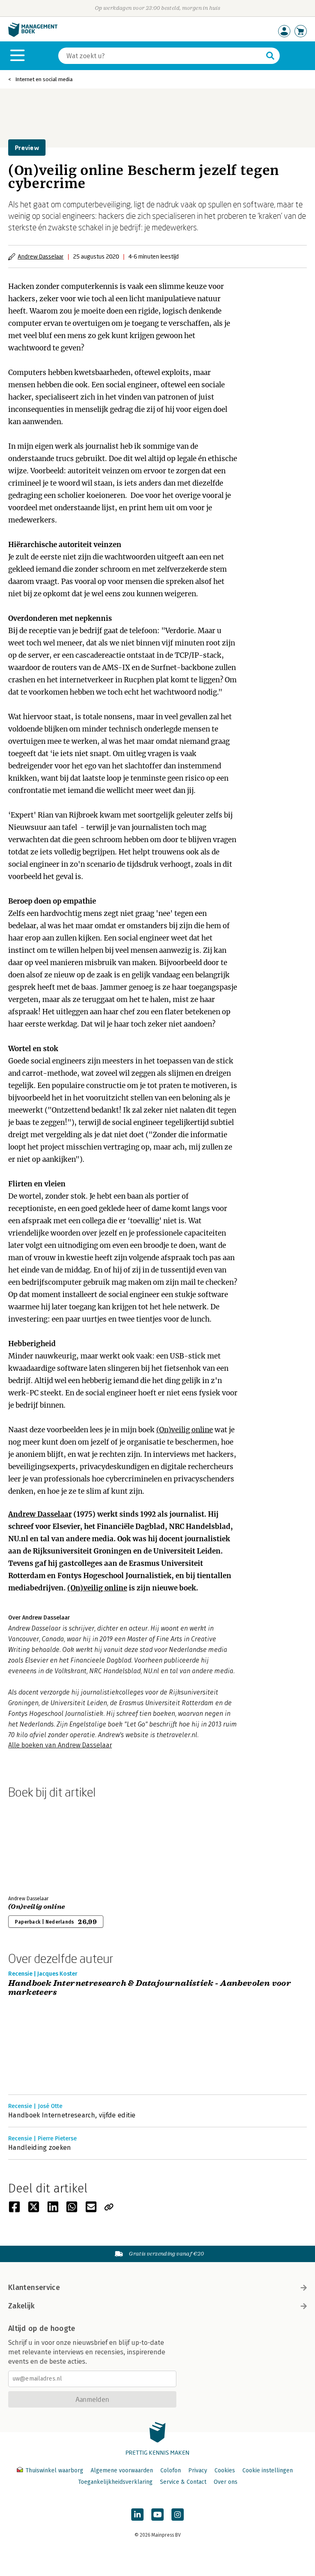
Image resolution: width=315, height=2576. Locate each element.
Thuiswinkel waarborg (54, 2470)
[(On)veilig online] (37, 1845)
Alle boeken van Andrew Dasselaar (60, 1745)
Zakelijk (21, 2306)
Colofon (171, 2470)
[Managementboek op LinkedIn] (137, 2515)
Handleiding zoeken (40, 2148)
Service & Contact (183, 2482)
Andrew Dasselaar (41, 256)
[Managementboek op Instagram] (178, 2515)
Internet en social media (44, 79)
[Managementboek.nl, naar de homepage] (33, 35)
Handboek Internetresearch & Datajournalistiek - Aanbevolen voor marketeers (150, 1988)
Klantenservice (34, 2288)
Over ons (226, 2482)
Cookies (225, 2470)
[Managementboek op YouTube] (157, 2515)
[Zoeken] (270, 56)
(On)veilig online (185, 1430)
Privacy (198, 2470)
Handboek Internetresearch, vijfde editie (72, 2115)
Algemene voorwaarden (122, 2470)
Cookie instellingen (268, 2470)
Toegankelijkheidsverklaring (115, 2482)
